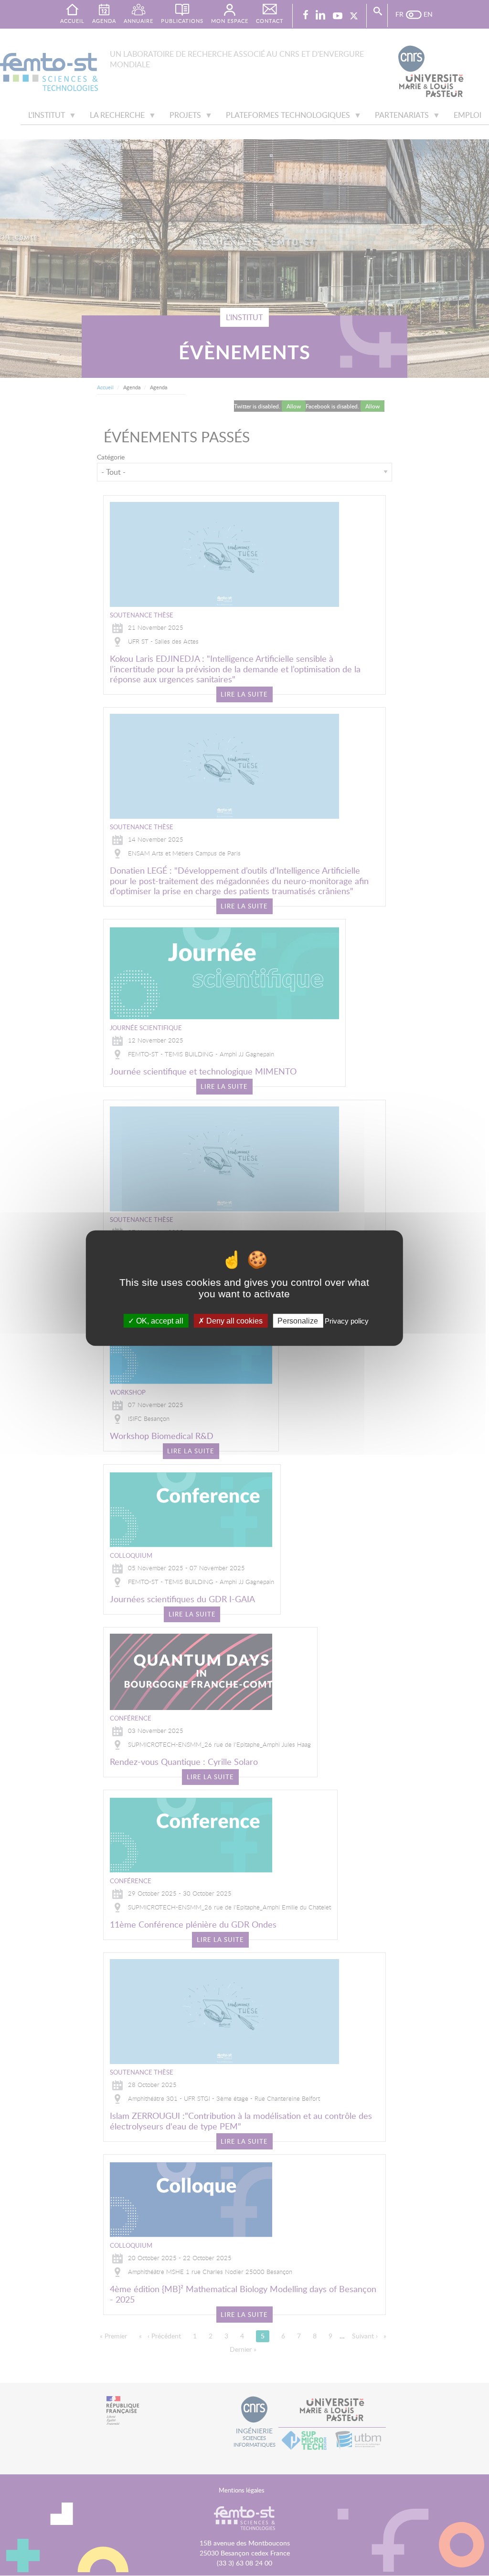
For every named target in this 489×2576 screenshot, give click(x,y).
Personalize (298, 1321)
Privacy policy (347, 1321)
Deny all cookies (234, 1321)
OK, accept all (159, 1321)
